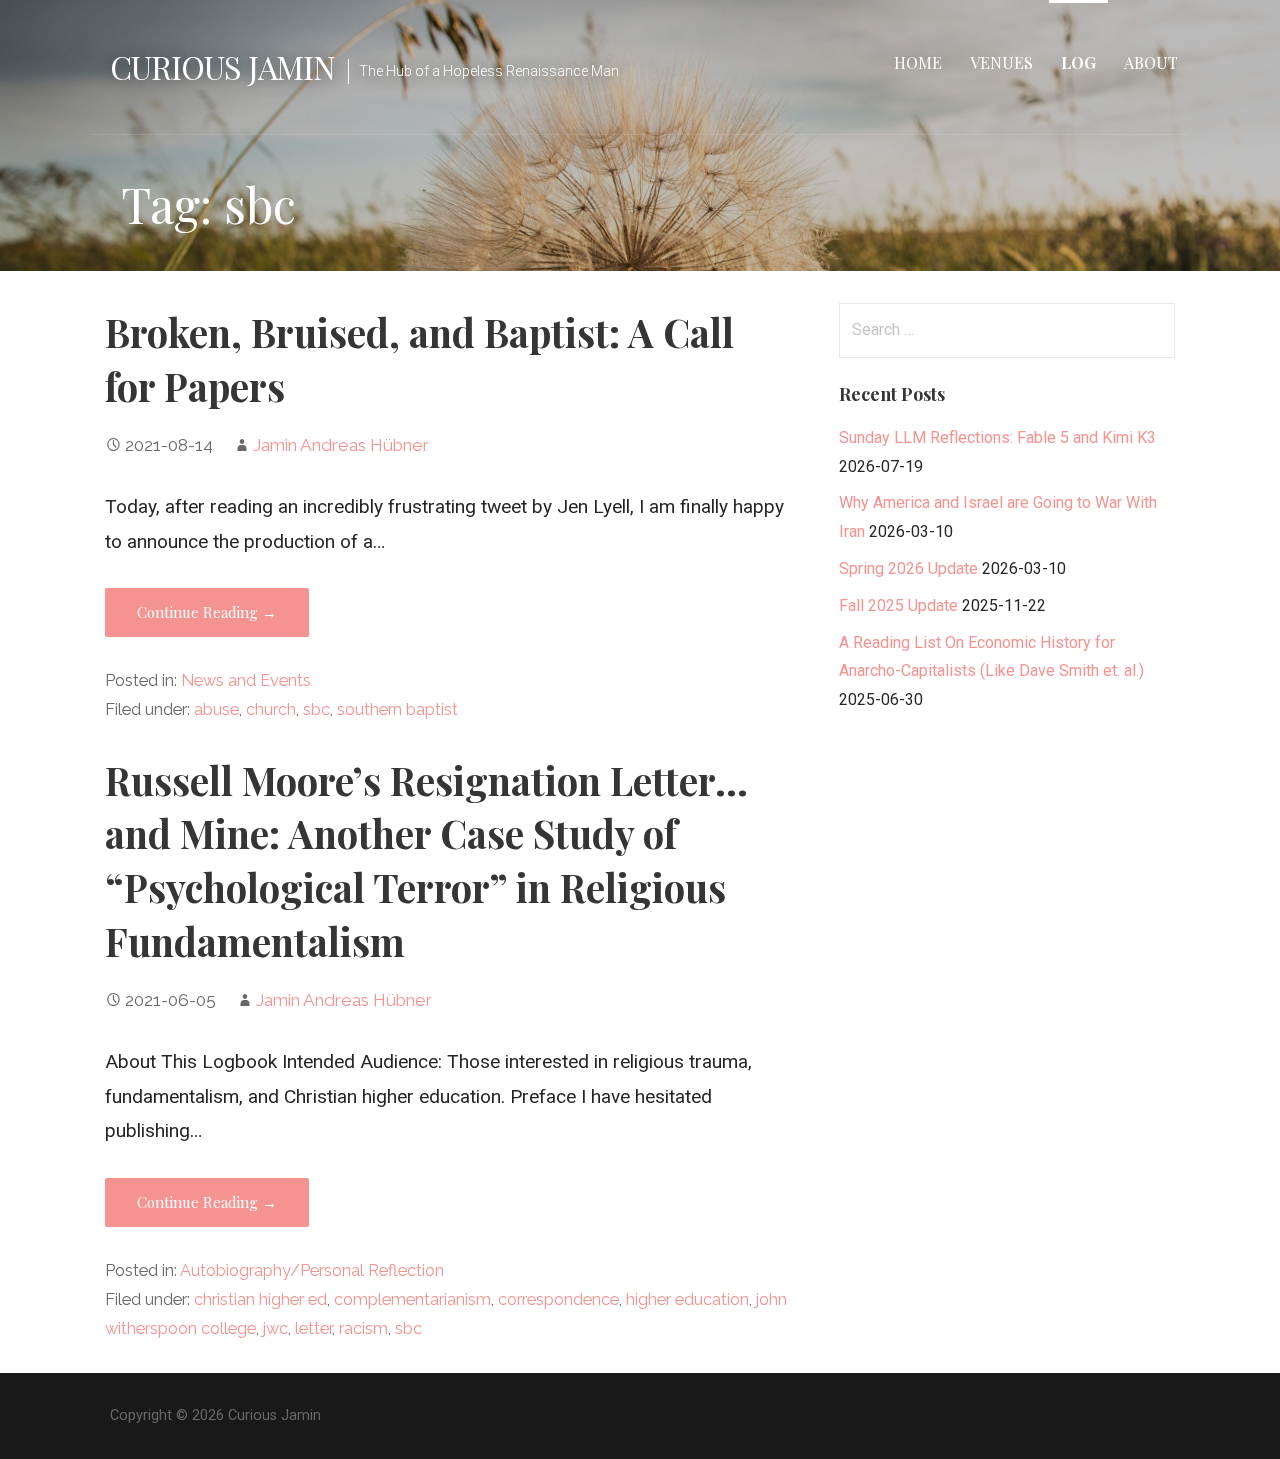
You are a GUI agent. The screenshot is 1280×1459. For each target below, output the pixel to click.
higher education (687, 1299)
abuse (216, 709)
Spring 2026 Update (908, 568)
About (1151, 62)
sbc (316, 709)
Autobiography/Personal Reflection (312, 1270)
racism (363, 1328)
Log (1078, 62)
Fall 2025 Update (898, 605)
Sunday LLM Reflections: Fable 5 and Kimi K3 (997, 437)
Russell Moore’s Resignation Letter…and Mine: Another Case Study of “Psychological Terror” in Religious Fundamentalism (426, 860)
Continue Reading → (207, 612)
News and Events (246, 680)
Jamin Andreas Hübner (341, 445)
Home (918, 62)
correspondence (558, 1299)
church (271, 709)
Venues (1001, 62)
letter (313, 1328)
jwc (275, 1328)
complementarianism (412, 1299)
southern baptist (397, 709)
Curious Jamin (223, 66)
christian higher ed (260, 1299)
